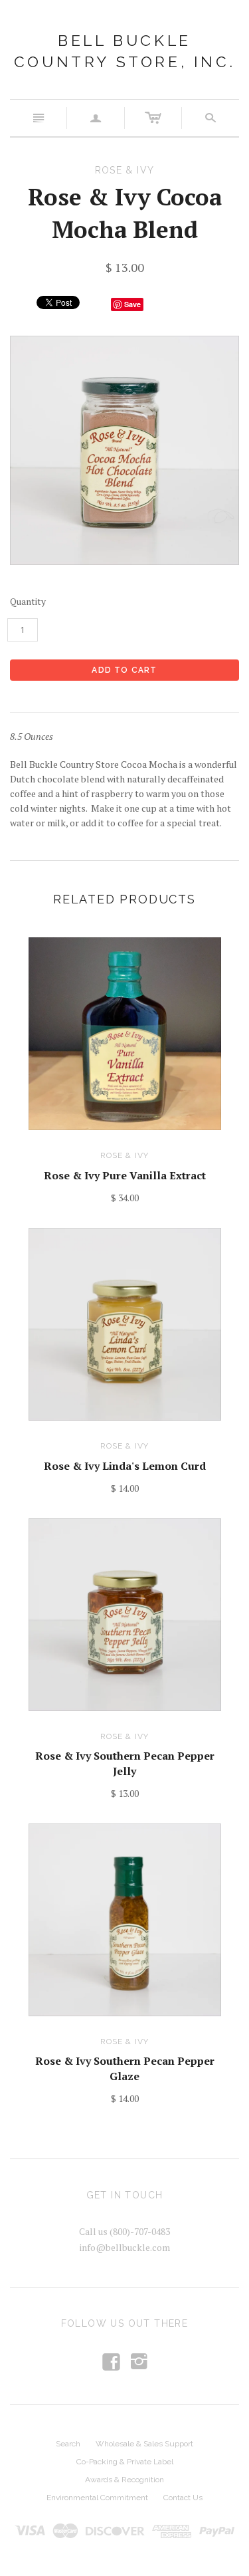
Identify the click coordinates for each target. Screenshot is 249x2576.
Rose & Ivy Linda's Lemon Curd (125, 1466)
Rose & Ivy (125, 1155)
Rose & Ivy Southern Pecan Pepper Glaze (125, 2068)
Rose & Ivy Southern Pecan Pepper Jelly (125, 1763)
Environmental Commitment (97, 2498)
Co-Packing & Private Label (125, 2462)
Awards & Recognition (124, 2480)
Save (132, 304)
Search (68, 2444)
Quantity (28, 601)
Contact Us (183, 2498)
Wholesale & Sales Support (144, 2444)
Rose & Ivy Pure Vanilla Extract (125, 1175)
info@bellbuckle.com (125, 2247)
